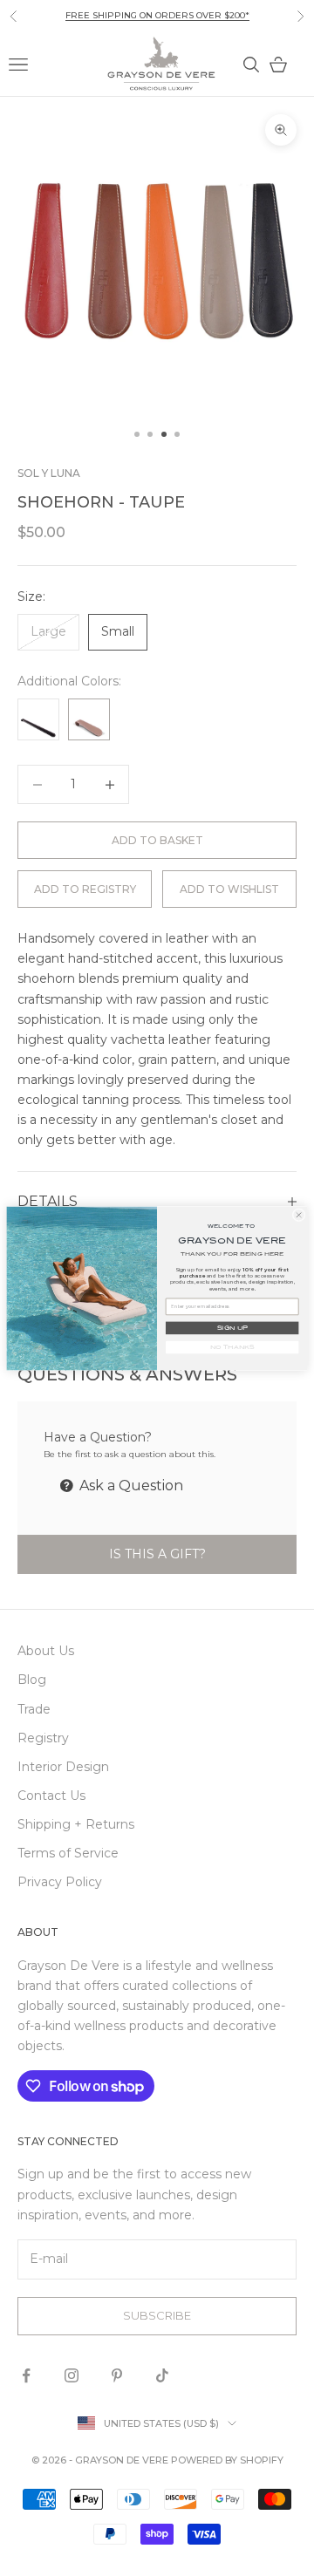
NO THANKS (232, 1347)
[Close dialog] (299, 1214)
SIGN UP (232, 1328)
